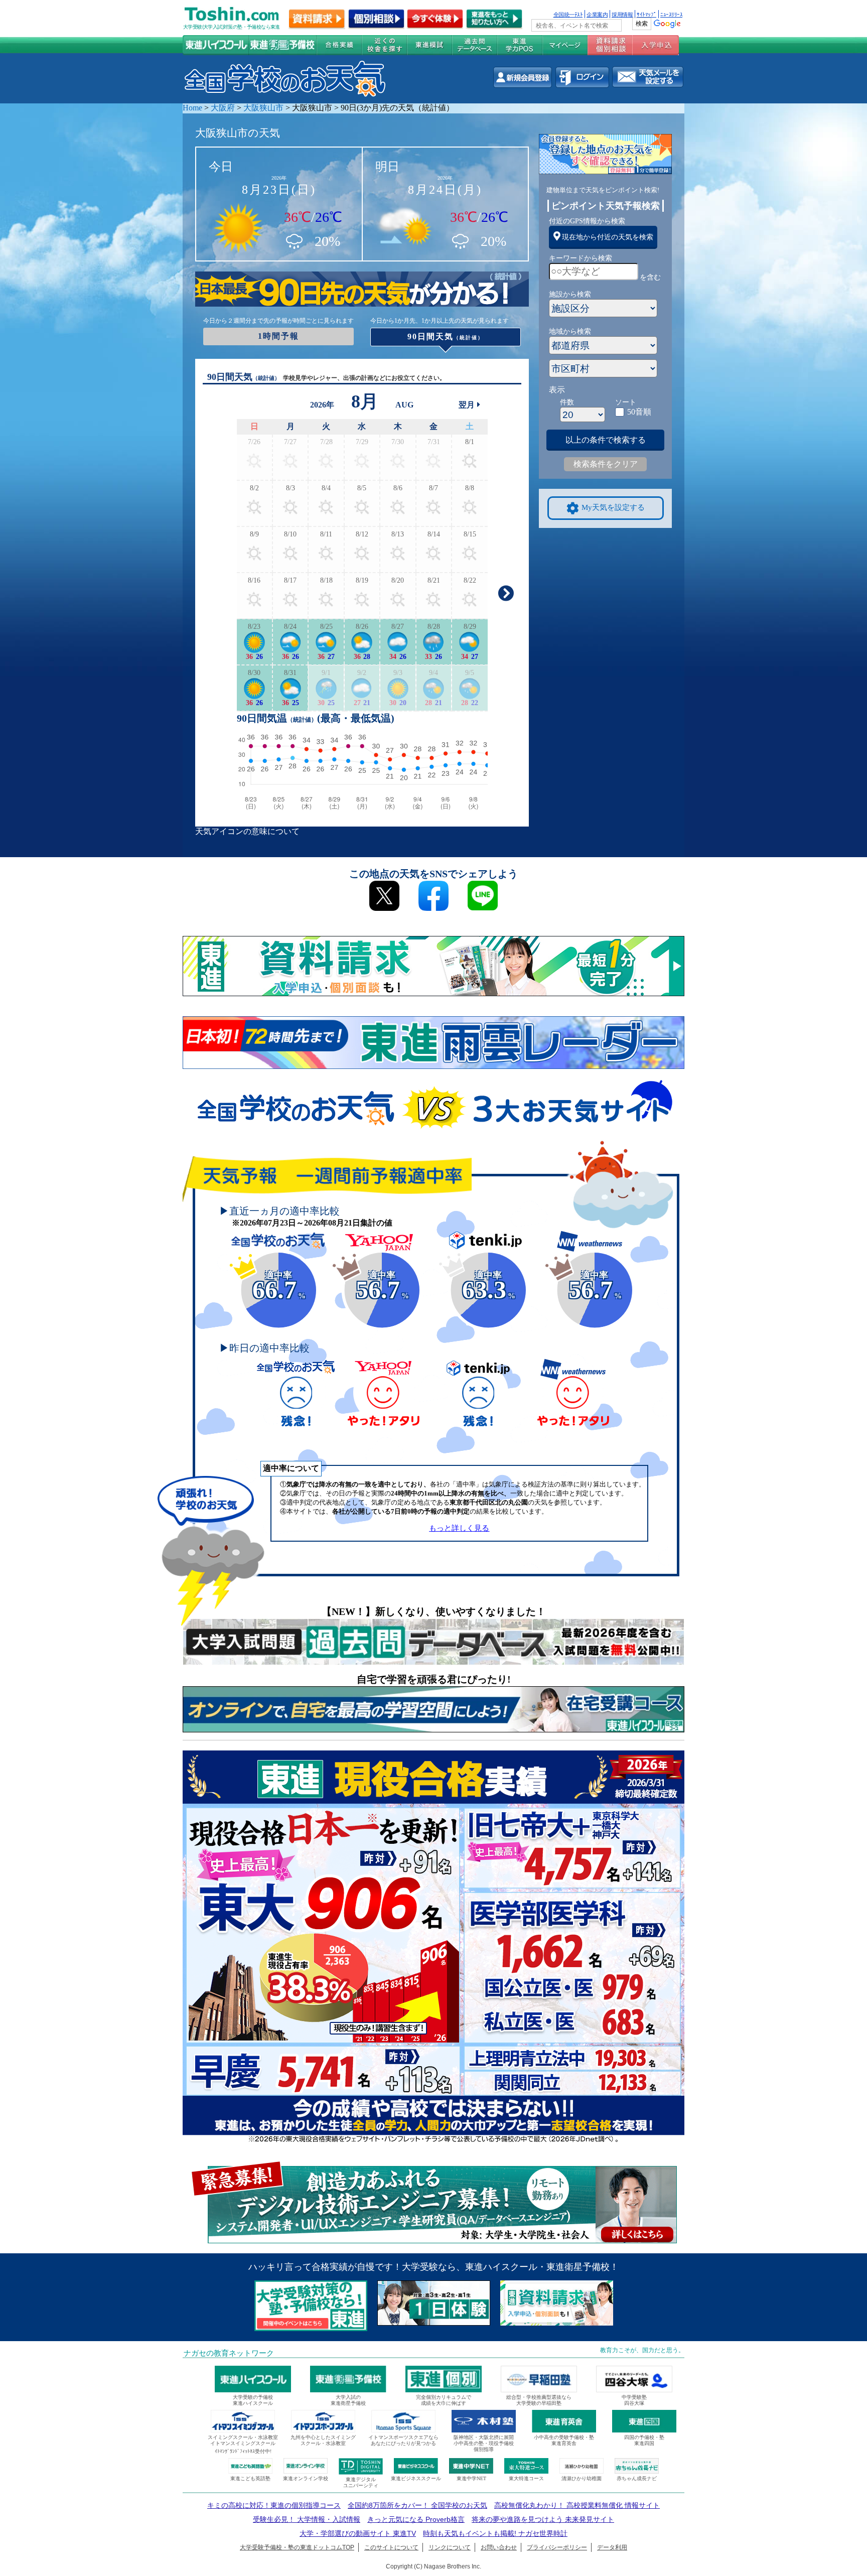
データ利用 (612, 2547)
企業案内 (597, 14)
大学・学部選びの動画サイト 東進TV (358, 2533)
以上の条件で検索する (606, 440)
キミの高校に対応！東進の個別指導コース (274, 2505)
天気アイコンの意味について (247, 831)
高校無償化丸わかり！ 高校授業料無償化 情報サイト (577, 2505)
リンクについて (450, 2547)
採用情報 (622, 14)
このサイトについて (391, 2547)
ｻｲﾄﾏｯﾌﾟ (646, 14)
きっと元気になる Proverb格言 (416, 2519)
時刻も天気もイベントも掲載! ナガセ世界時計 (495, 2533)
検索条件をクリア (606, 464)
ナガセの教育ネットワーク (229, 2353)
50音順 (639, 412)
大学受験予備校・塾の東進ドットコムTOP (297, 2547)
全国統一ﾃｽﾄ (568, 14)
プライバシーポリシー (557, 2547)
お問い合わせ (499, 2547)
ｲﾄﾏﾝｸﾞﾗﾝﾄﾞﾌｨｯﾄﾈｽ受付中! (243, 2451)
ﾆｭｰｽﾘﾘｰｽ (671, 14)
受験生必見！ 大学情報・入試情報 (307, 2519)
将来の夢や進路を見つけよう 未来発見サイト (543, 2519)
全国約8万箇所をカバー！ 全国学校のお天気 (417, 2505)
